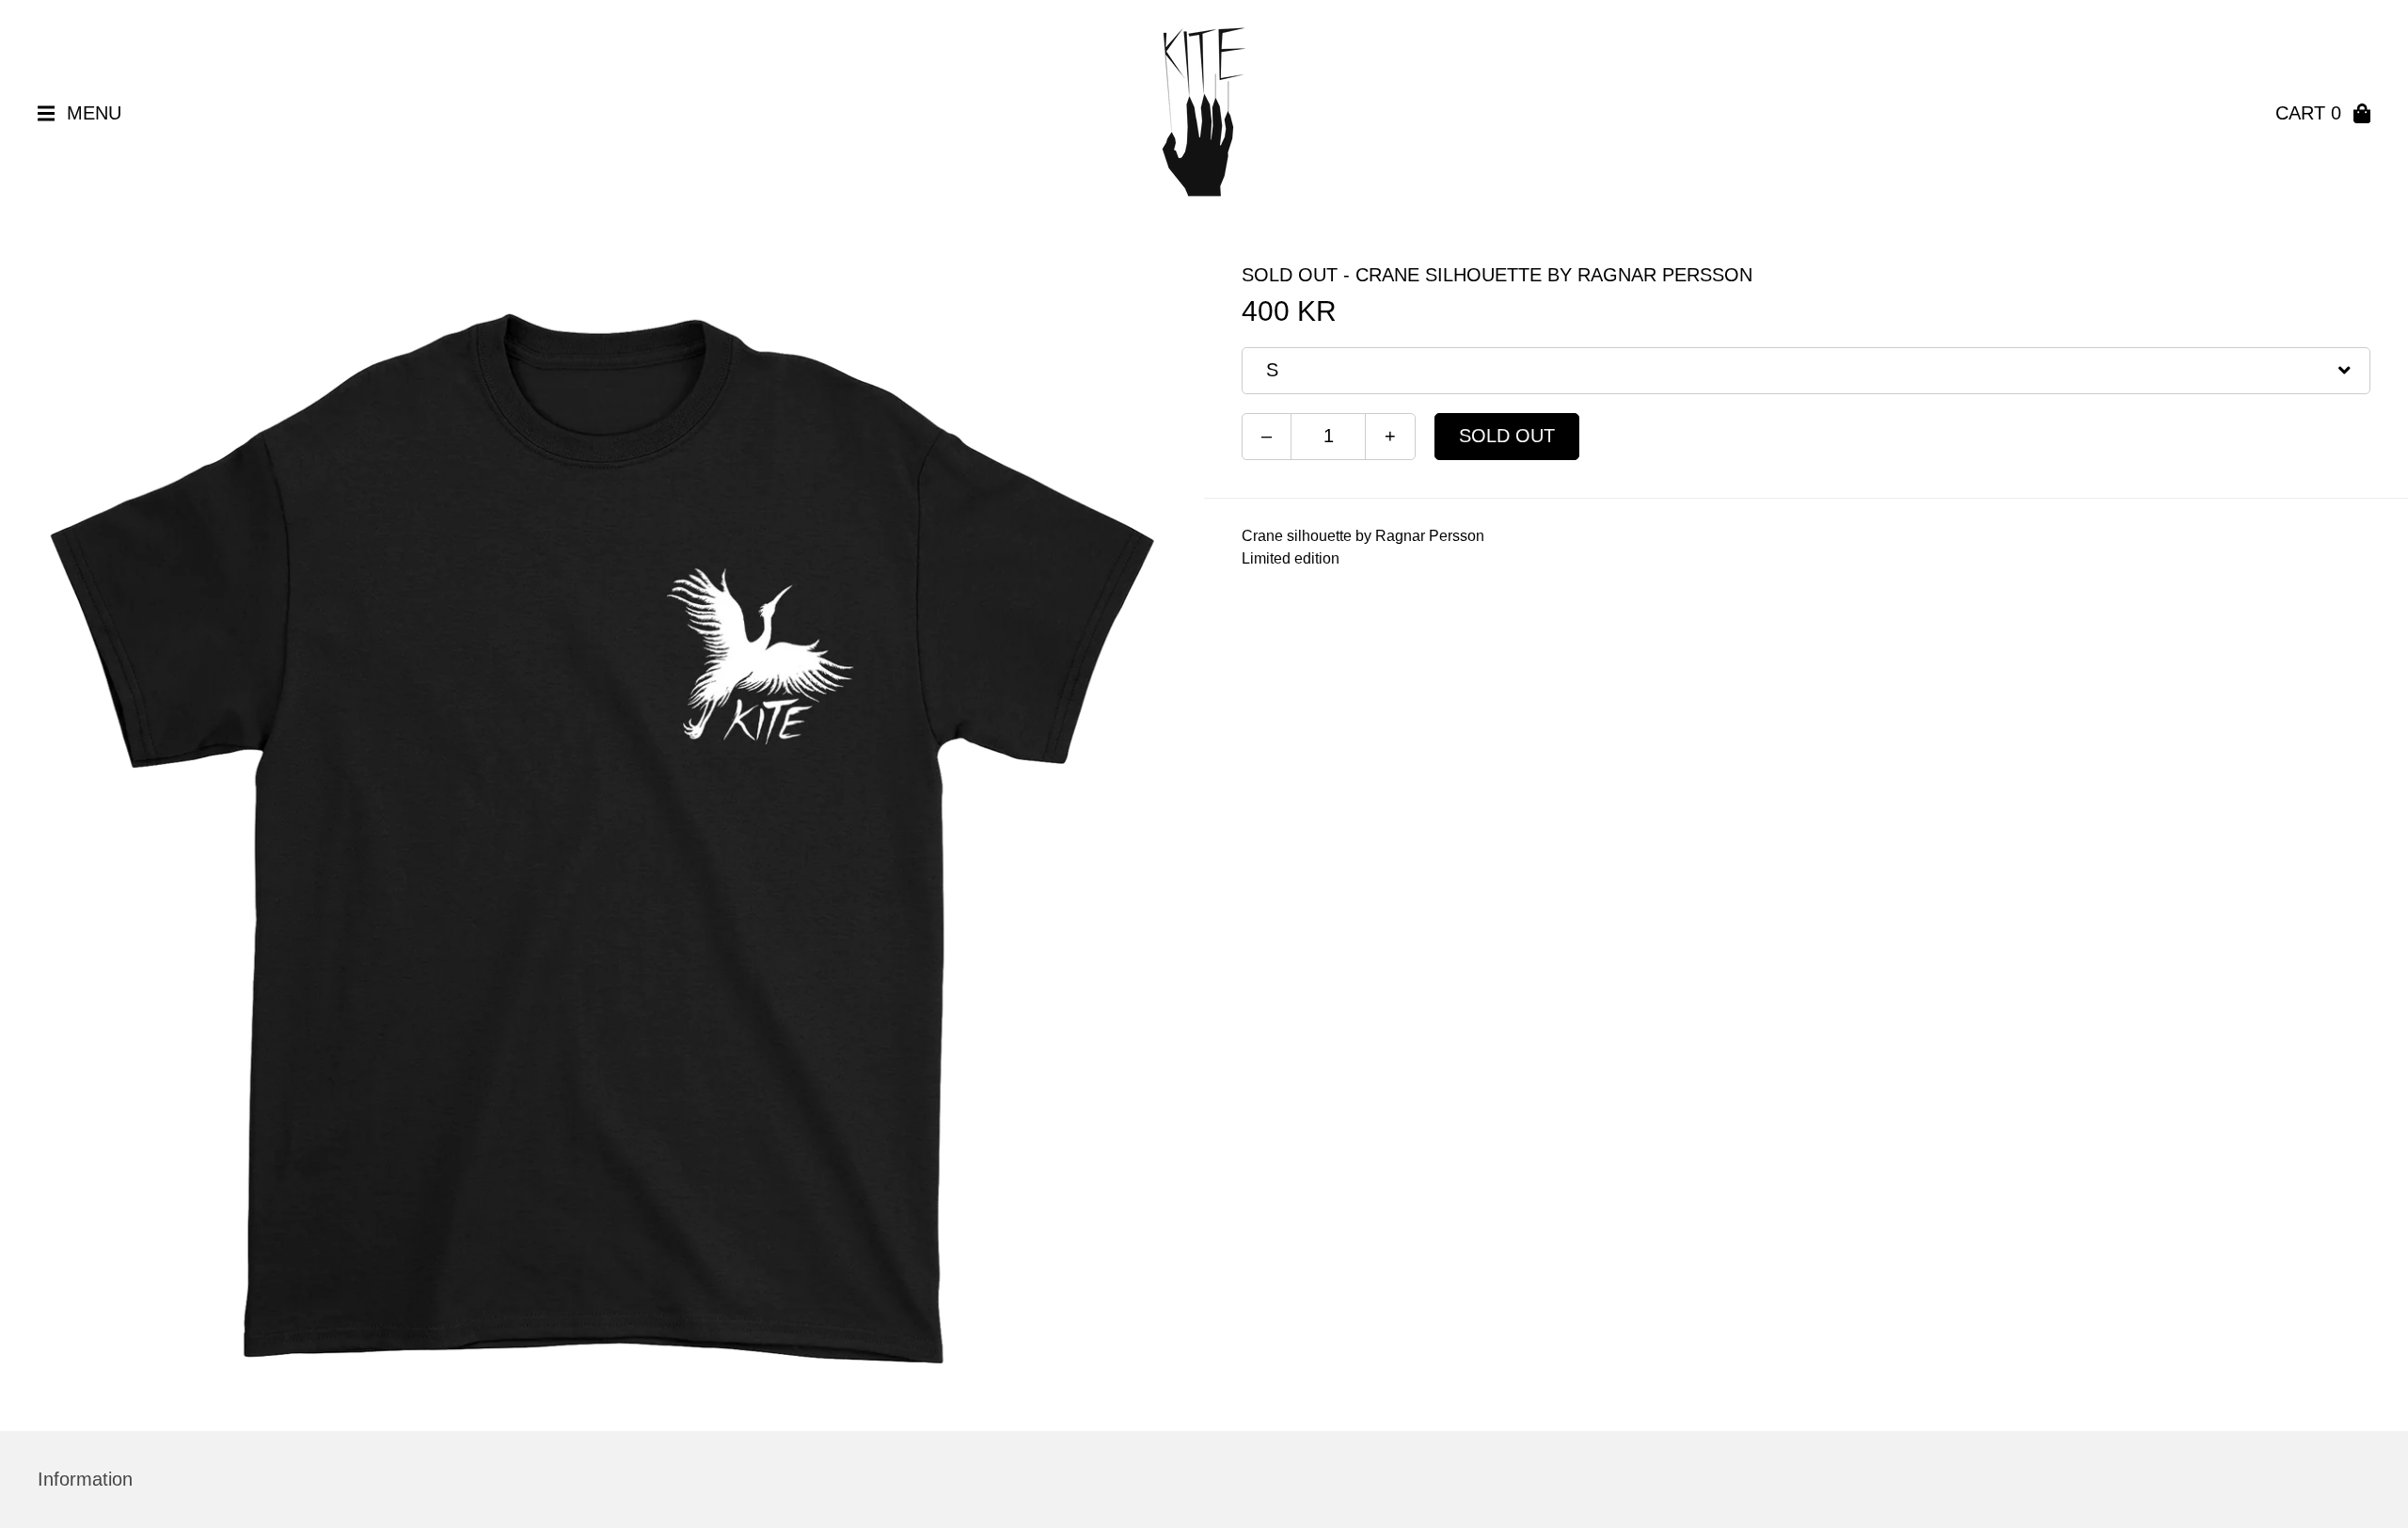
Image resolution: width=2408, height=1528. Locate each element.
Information (85, 1479)
